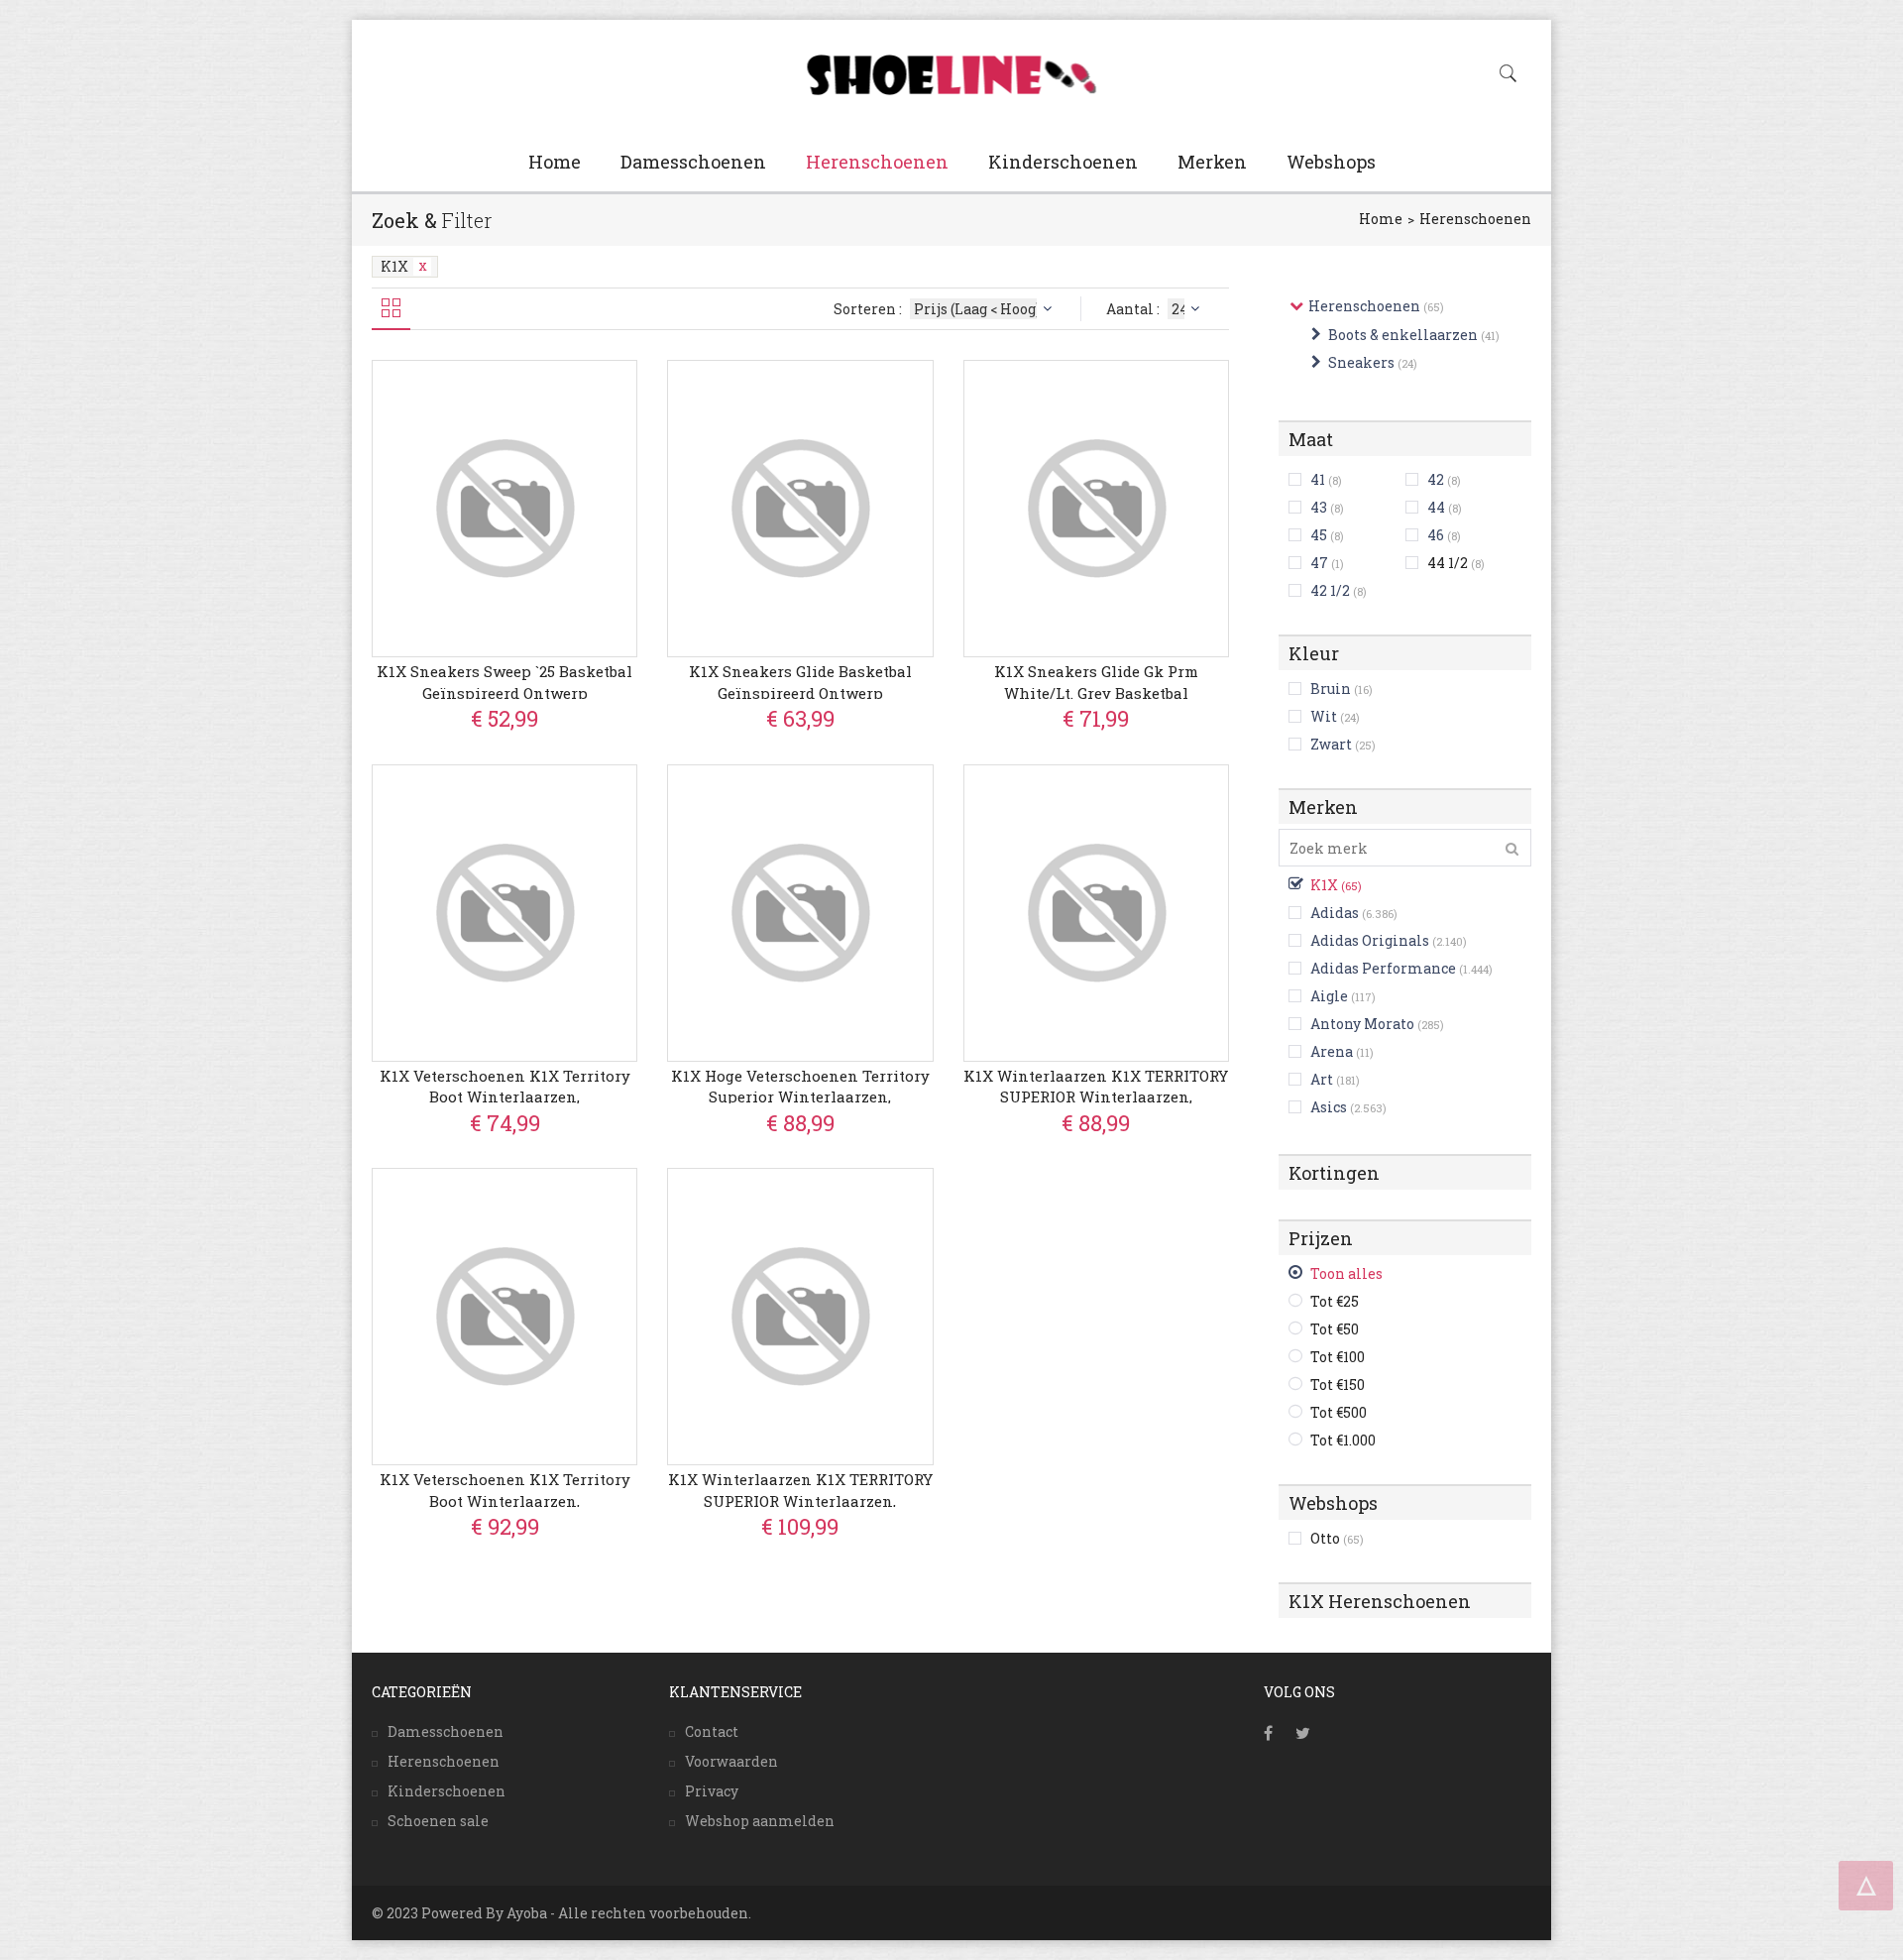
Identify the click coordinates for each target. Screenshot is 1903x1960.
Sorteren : (869, 309)
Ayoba (527, 1913)
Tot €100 (1338, 1357)
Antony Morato (1362, 1024)
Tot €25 (1335, 1301)
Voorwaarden (731, 1761)
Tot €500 (1339, 1412)
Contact (712, 1731)
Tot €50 (1335, 1329)
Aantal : (1134, 309)
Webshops (1331, 162)
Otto (1337, 1538)
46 (1436, 535)
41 (1318, 479)
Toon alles (1346, 1273)
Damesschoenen (693, 162)
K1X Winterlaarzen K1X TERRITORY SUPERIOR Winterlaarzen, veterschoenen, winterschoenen (1096, 1097)
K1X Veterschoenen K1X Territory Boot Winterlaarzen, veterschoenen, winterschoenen (505, 1097)
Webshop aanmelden (760, 1821)
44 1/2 (1456, 563)
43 (1319, 507)
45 (1319, 535)
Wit (1324, 716)
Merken (1212, 162)
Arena (1332, 1051)
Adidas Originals (1370, 940)
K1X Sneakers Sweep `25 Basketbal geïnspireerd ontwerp (504, 682)
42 (1436, 479)
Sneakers (1361, 362)
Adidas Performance (1383, 968)
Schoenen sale (438, 1821)
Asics (1329, 1107)
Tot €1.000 (1343, 1440)
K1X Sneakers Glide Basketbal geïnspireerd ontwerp (800, 682)
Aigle (1329, 996)
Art (1322, 1079)
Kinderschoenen (1063, 162)
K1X (394, 266)
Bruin (1331, 689)
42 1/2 (1330, 590)
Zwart (1331, 744)
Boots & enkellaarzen (1403, 335)
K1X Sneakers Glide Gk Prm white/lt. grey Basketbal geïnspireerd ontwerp (1096, 692)
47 (1319, 563)
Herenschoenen (877, 162)
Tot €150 (1338, 1384)
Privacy (712, 1791)
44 (1436, 507)
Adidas (1335, 913)
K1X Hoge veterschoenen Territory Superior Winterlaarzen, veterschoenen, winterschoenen (800, 1097)
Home (555, 162)
